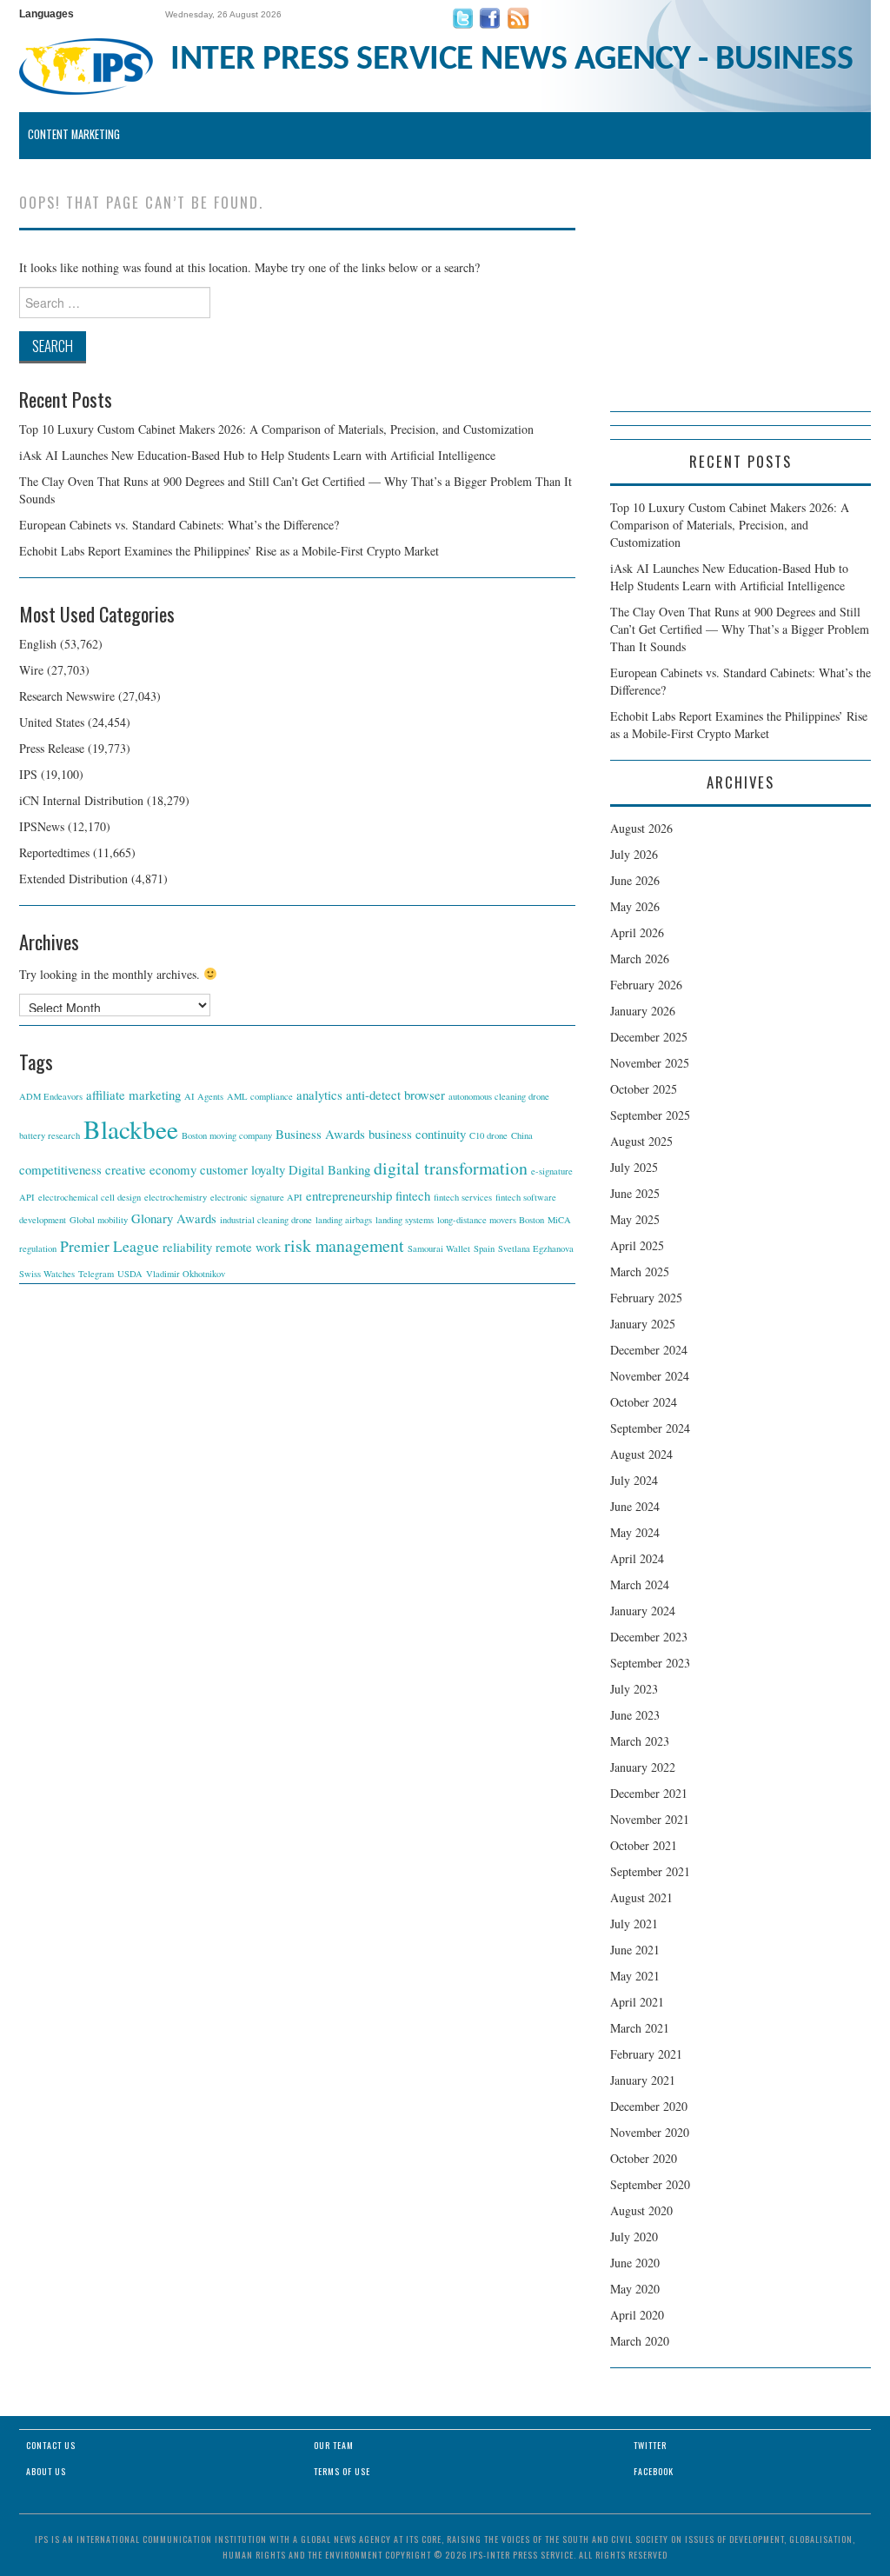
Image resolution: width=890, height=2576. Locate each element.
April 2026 (637, 932)
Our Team (334, 2445)
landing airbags (344, 1220)
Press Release (52, 748)
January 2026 (643, 1011)
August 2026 (641, 828)
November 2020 (650, 2132)
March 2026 (640, 959)
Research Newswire (67, 696)
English (38, 644)
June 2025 (635, 1193)
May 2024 (635, 1532)
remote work (248, 1247)
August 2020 (641, 2210)
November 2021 (650, 1819)
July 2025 (634, 1167)
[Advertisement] (741, 303)
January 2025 (643, 1324)
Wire (31, 670)
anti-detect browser (395, 1095)
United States (52, 722)
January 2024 (643, 1611)
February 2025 (646, 1298)
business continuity (417, 1134)
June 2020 (635, 2263)
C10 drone (488, 1135)
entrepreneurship (349, 1195)
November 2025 (650, 1063)
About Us (46, 2471)
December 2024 (649, 1350)
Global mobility (99, 1220)
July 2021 (634, 1924)
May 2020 (635, 2289)
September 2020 (650, 2184)
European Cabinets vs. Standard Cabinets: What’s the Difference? (179, 525)
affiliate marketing (133, 1095)
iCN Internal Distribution (81, 800)
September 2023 (650, 1663)
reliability (187, 1247)
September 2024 (650, 1428)
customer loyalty (242, 1169)
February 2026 (646, 985)
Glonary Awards (174, 1218)
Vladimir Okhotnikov (186, 1274)
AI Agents (204, 1096)
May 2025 (635, 1219)
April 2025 (637, 1245)
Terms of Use (342, 2471)
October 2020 (644, 2158)
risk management (344, 1245)
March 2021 (640, 2028)
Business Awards (320, 1134)
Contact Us (51, 2445)
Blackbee (131, 1129)
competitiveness (60, 1169)
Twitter (650, 2445)
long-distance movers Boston (491, 1220)
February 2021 (646, 2054)
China (522, 1135)
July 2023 (634, 1689)
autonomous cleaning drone (499, 1096)
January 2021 (643, 2080)
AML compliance (260, 1096)
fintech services (463, 1197)
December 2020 (649, 2106)
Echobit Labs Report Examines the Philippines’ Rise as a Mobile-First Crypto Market (229, 551)
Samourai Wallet (439, 1248)
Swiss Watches (47, 1274)
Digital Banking (329, 1169)
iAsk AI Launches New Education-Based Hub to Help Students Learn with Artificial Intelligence (257, 455)
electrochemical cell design (90, 1197)
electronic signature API (256, 1197)
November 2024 (650, 1376)
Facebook (654, 2471)
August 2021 (641, 1897)
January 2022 (643, 1767)
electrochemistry (176, 1197)
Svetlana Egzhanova (536, 1248)
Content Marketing (74, 134)
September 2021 (650, 1871)
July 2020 (634, 2237)
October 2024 (644, 1402)
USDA (130, 1274)
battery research (50, 1135)
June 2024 (635, 1506)
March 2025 (640, 1271)
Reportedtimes (54, 852)
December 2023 (649, 1637)
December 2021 (649, 1793)
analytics (319, 1095)
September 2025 (650, 1115)
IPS (28, 774)
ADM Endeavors (51, 1096)
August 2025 (641, 1141)
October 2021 (644, 1845)
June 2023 (635, 1715)
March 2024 (640, 1584)
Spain (484, 1248)
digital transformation (451, 1168)
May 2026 (635, 906)
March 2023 (640, 1741)
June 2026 (635, 880)
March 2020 (640, 2341)
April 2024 (637, 1558)
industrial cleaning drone (266, 1220)
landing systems (405, 1220)
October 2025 (644, 1089)
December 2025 (649, 1037)
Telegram (96, 1274)
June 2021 (635, 1950)
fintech (413, 1195)
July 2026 (634, 854)
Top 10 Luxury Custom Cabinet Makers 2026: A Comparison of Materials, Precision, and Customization (276, 429)
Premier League (110, 1246)
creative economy (151, 1169)
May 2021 (635, 1976)
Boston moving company (227, 1135)
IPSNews (42, 826)
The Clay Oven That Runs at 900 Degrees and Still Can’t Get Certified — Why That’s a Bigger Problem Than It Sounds (740, 629)
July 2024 (634, 1480)
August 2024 (641, 1454)
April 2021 (637, 2002)
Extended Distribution (73, 879)
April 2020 (637, 2315)
